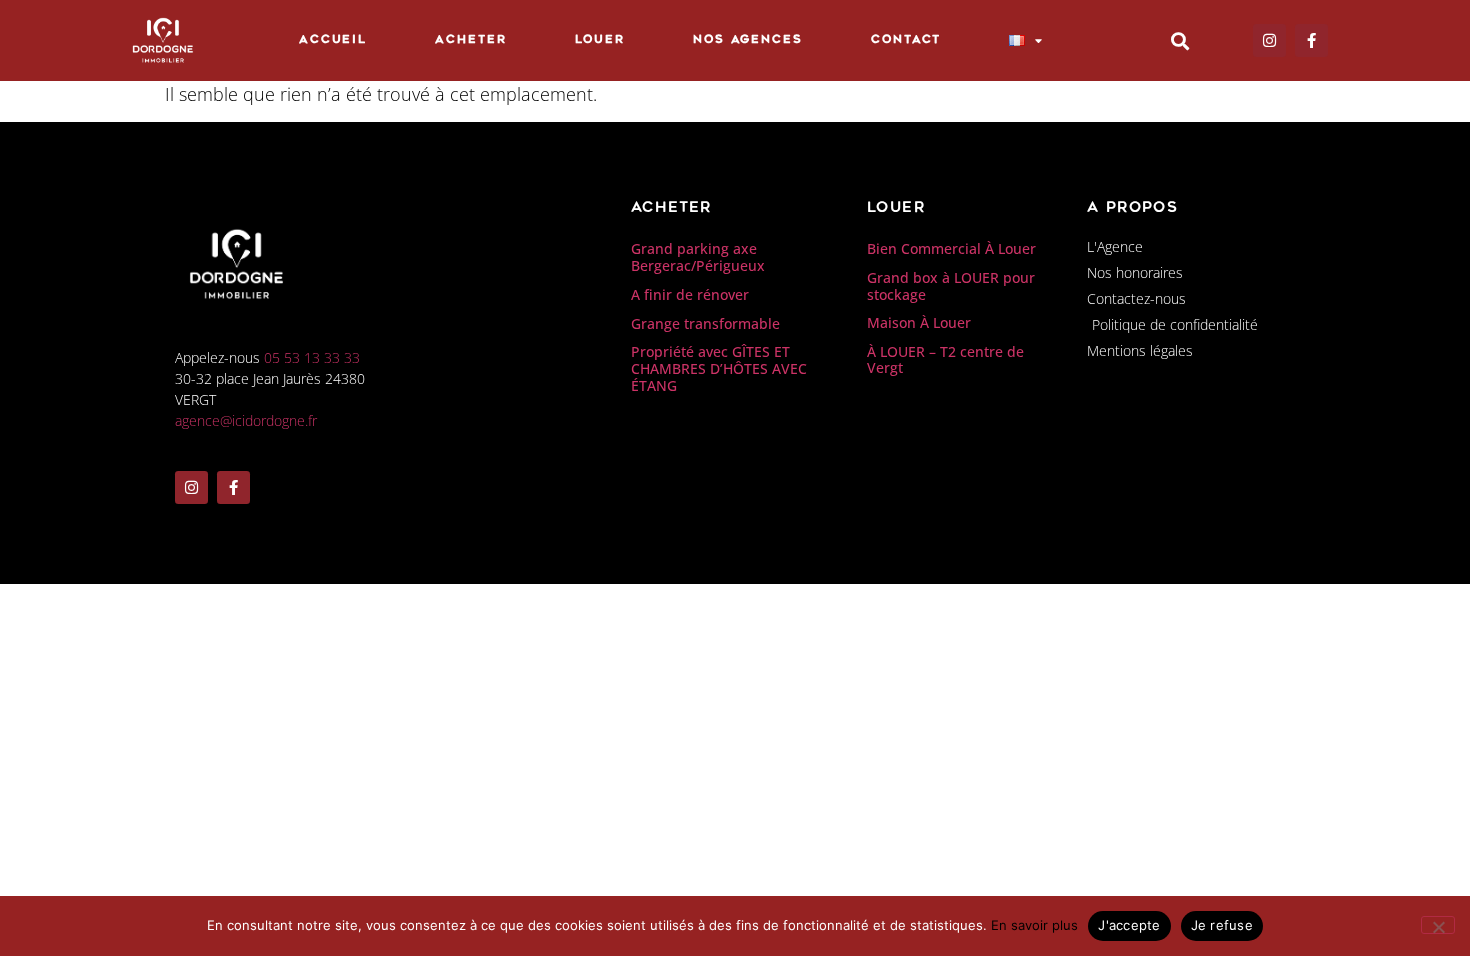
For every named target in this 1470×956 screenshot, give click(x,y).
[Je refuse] (1438, 925)
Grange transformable (705, 323)
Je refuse (1222, 925)
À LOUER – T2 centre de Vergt (945, 360)
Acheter (470, 40)
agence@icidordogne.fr (246, 420)
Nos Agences (748, 40)
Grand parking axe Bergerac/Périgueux (698, 257)
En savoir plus (1034, 925)
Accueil (333, 40)
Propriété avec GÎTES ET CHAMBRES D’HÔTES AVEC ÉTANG (719, 368)
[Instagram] (1269, 40)
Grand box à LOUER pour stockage (951, 286)
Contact (906, 40)
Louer (600, 40)
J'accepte (1129, 925)
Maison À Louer (919, 322)
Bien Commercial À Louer (951, 248)
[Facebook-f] (1311, 40)
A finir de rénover (690, 294)
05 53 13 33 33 (312, 357)
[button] (1179, 40)
